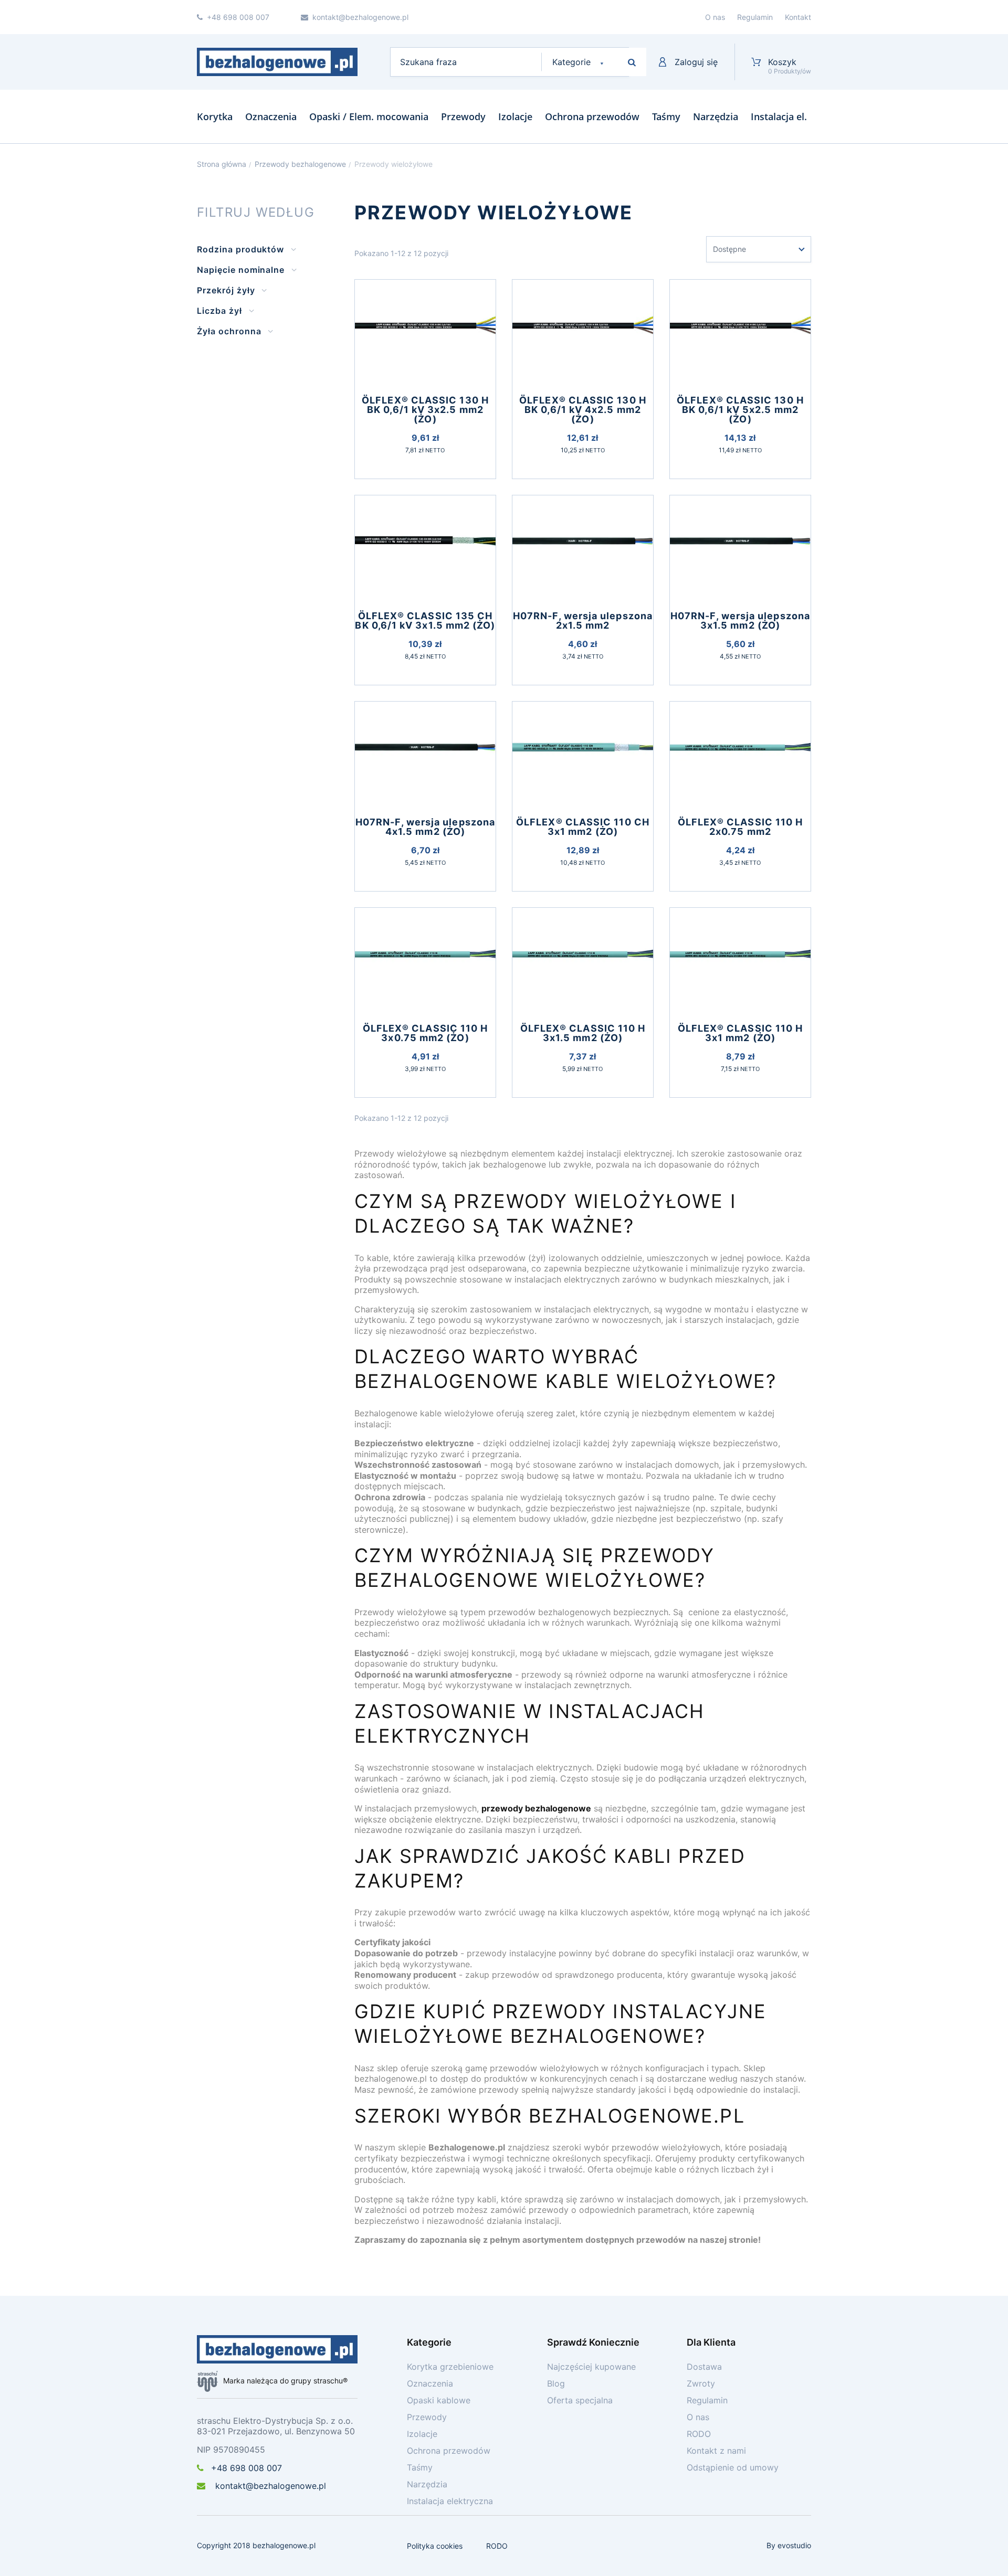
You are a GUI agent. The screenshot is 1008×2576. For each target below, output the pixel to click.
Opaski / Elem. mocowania (369, 116)
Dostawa (704, 2367)
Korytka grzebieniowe (450, 2367)
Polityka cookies (435, 2546)
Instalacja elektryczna (450, 2501)
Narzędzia (716, 116)
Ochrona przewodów (592, 116)
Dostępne (729, 249)
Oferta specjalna (580, 2400)
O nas (715, 17)
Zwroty (701, 2383)
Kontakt (798, 17)
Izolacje (515, 116)
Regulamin (755, 17)
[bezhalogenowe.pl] (277, 62)
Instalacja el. (779, 116)
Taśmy (666, 116)
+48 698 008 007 (246, 2468)
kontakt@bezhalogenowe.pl (269, 2486)
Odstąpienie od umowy (733, 2467)
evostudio (794, 2545)
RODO (699, 2434)
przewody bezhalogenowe (536, 1808)
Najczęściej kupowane (591, 2367)
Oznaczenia (271, 116)
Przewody (463, 116)
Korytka (215, 116)
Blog (556, 2383)
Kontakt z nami (716, 2451)
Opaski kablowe (439, 2400)
